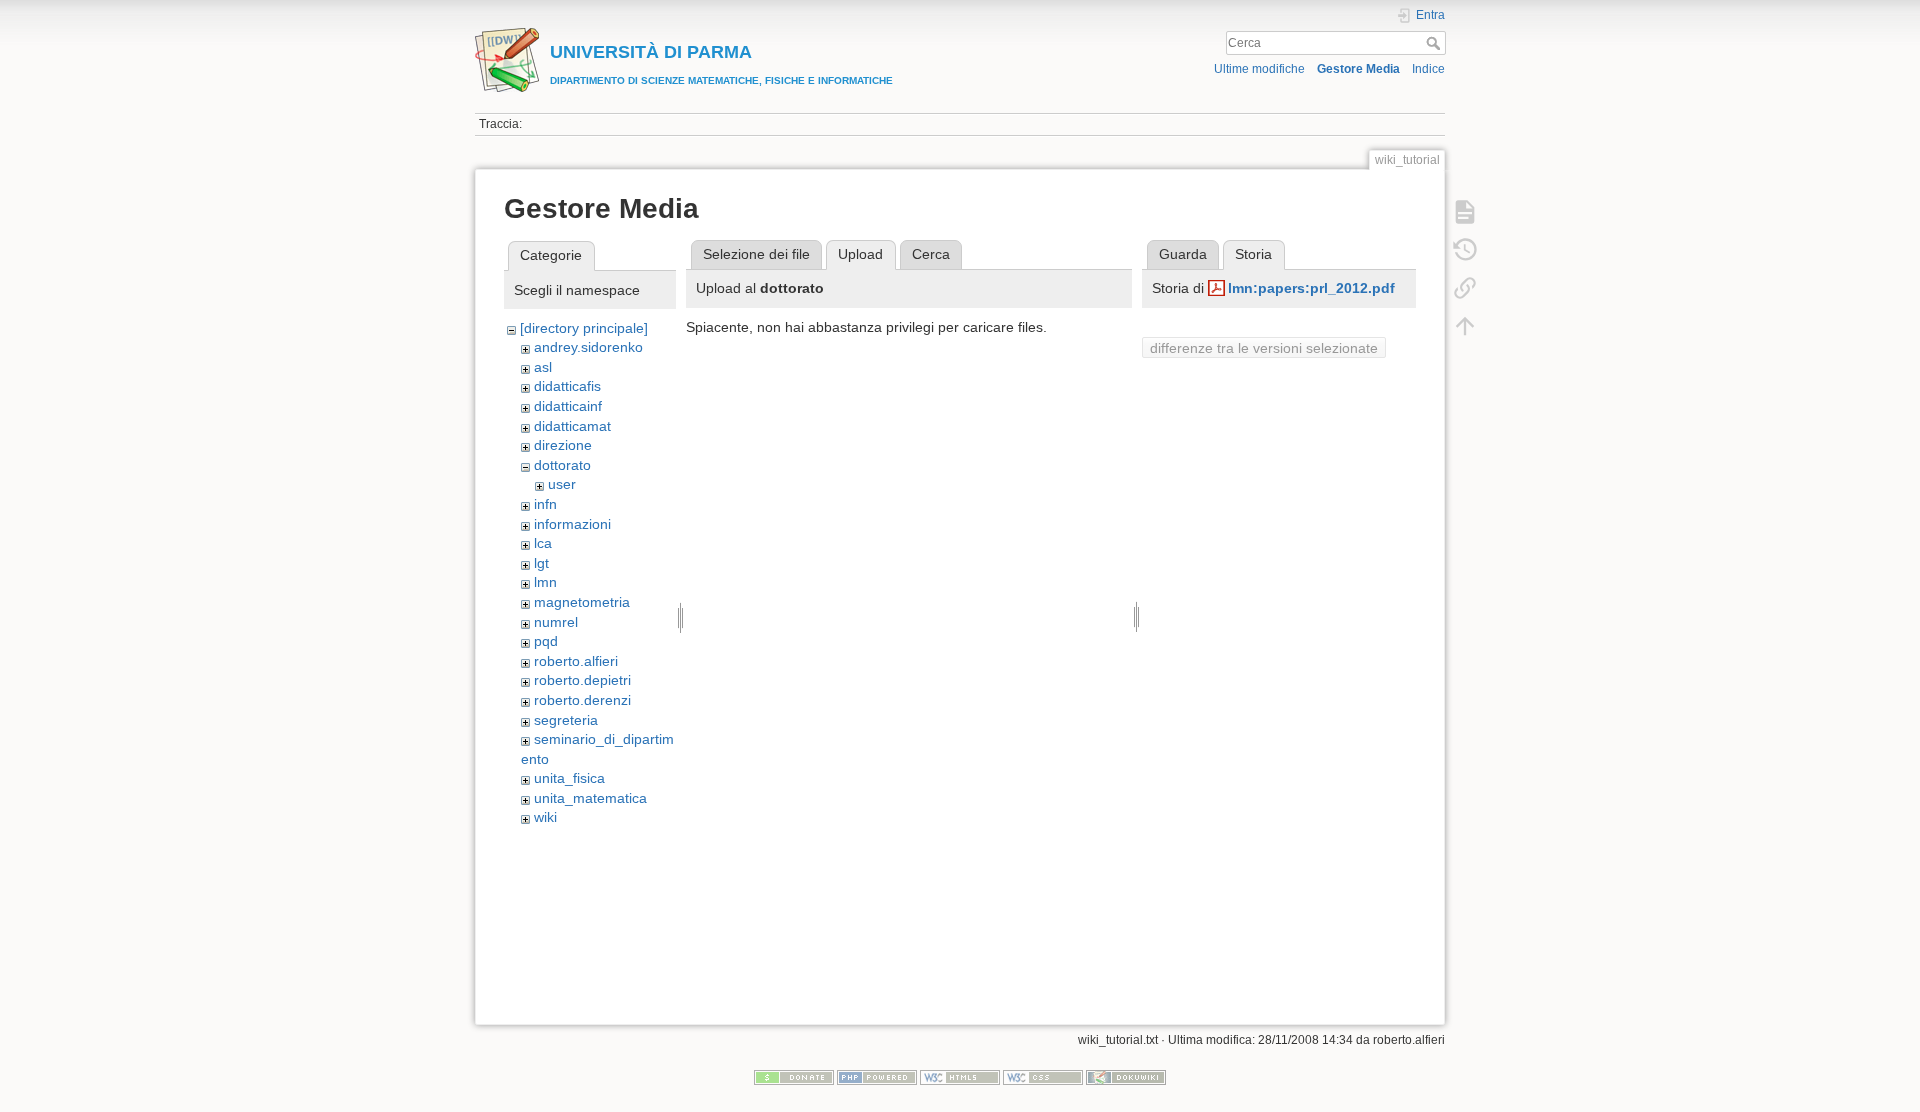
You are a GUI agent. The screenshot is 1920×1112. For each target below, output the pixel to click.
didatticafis (567, 386)
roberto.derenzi (582, 700)
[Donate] (794, 1077)
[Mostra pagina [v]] (1465, 212)
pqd (546, 641)
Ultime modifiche (1259, 69)
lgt (541, 563)
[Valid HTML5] (960, 1077)
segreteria (566, 720)
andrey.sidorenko (588, 347)
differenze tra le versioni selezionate (1264, 348)
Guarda (1183, 254)
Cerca (1435, 43)
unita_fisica (569, 778)
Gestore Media (1358, 69)
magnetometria (582, 602)
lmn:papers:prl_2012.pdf (1311, 288)
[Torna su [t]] (1465, 326)
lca (543, 543)
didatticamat (572, 426)
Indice (1428, 69)
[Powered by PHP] (877, 1077)
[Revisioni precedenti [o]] (1465, 250)
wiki (545, 817)
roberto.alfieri (576, 661)
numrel (556, 622)
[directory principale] (584, 328)
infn (545, 504)
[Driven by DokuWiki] (1126, 1077)
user (562, 484)
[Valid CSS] (1043, 1077)
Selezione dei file (756, 254)
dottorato (562, 465)
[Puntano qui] (1465, 288)
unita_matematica (590, 798)
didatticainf (568, 406)
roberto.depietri (582, 680)
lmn (545, 582)
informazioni (572, 524)
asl (543, 367)
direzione (563, 445)
